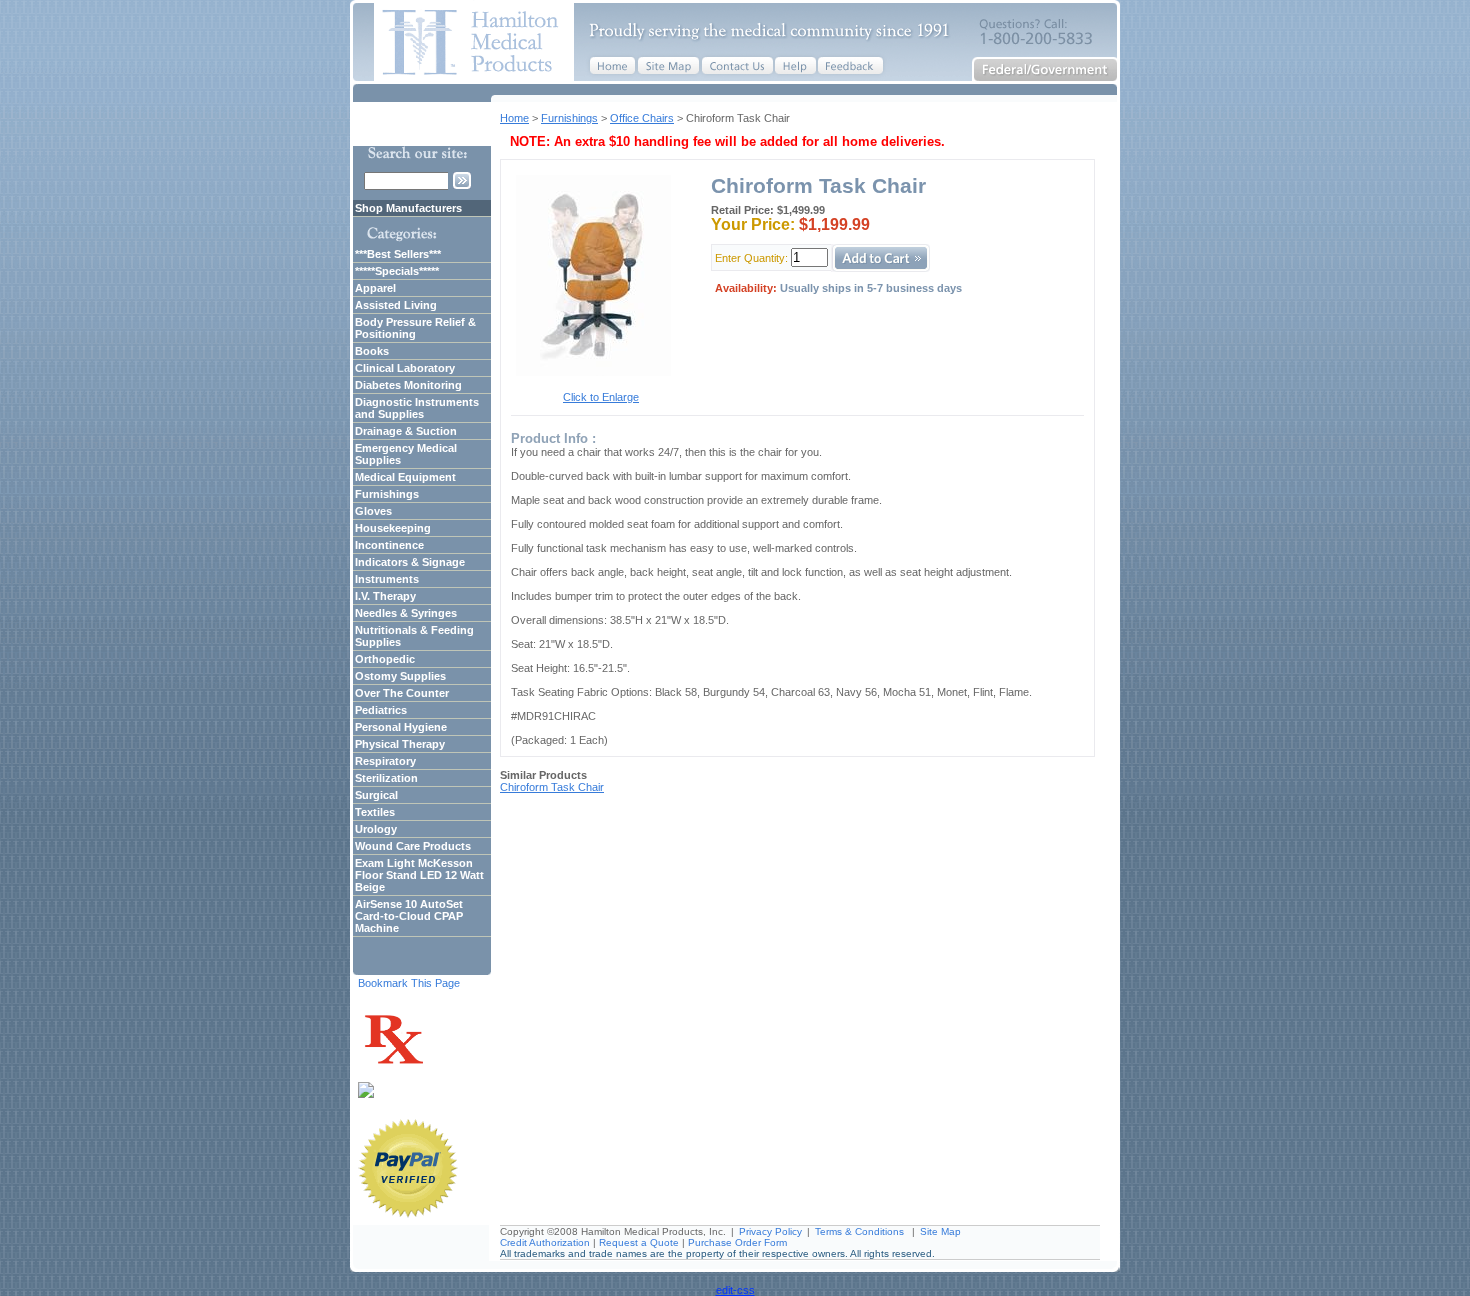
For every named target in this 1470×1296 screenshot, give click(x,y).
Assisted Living (396, 305)
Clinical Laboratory (405, 368)
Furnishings (569, 118)
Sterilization (386, 778)
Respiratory (385, 761)
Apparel (375, 288)
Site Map (940, 1231)
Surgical (376, 795)
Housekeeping (393, 528)
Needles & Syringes (406, 613)
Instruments (387, 579)
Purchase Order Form (737, 1242)
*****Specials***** (397, 271)
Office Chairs (642, 118)
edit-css (735, 1290)
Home (514, 118)
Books (372, 351)
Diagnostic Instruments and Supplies (417, 408)
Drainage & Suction (406, 431)
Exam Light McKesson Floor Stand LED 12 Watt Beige (419, 875)
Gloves (373, 511)
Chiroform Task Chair (552, 787)
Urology (376, 829)
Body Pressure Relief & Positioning (415, 328)
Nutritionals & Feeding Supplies (414, 636)
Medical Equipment (405, 477)
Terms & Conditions (859, 1231)
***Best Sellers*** (398, 254)
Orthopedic (385, 659)
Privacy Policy (770, 1231)
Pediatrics (381, 710)
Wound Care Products (413, 846)
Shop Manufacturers (408, 208)
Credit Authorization (545, 1242)
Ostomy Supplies (400, 676)
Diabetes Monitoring (408, 385)
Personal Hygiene (401, 727)
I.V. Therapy (385, 596)
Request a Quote (639, 1242)
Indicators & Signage (410, 562)
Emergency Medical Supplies (406, 454)
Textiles (375, 812)
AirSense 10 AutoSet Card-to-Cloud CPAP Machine (409, 916)
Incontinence (389, 545)
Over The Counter (402, 693)
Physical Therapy (400, 744)
